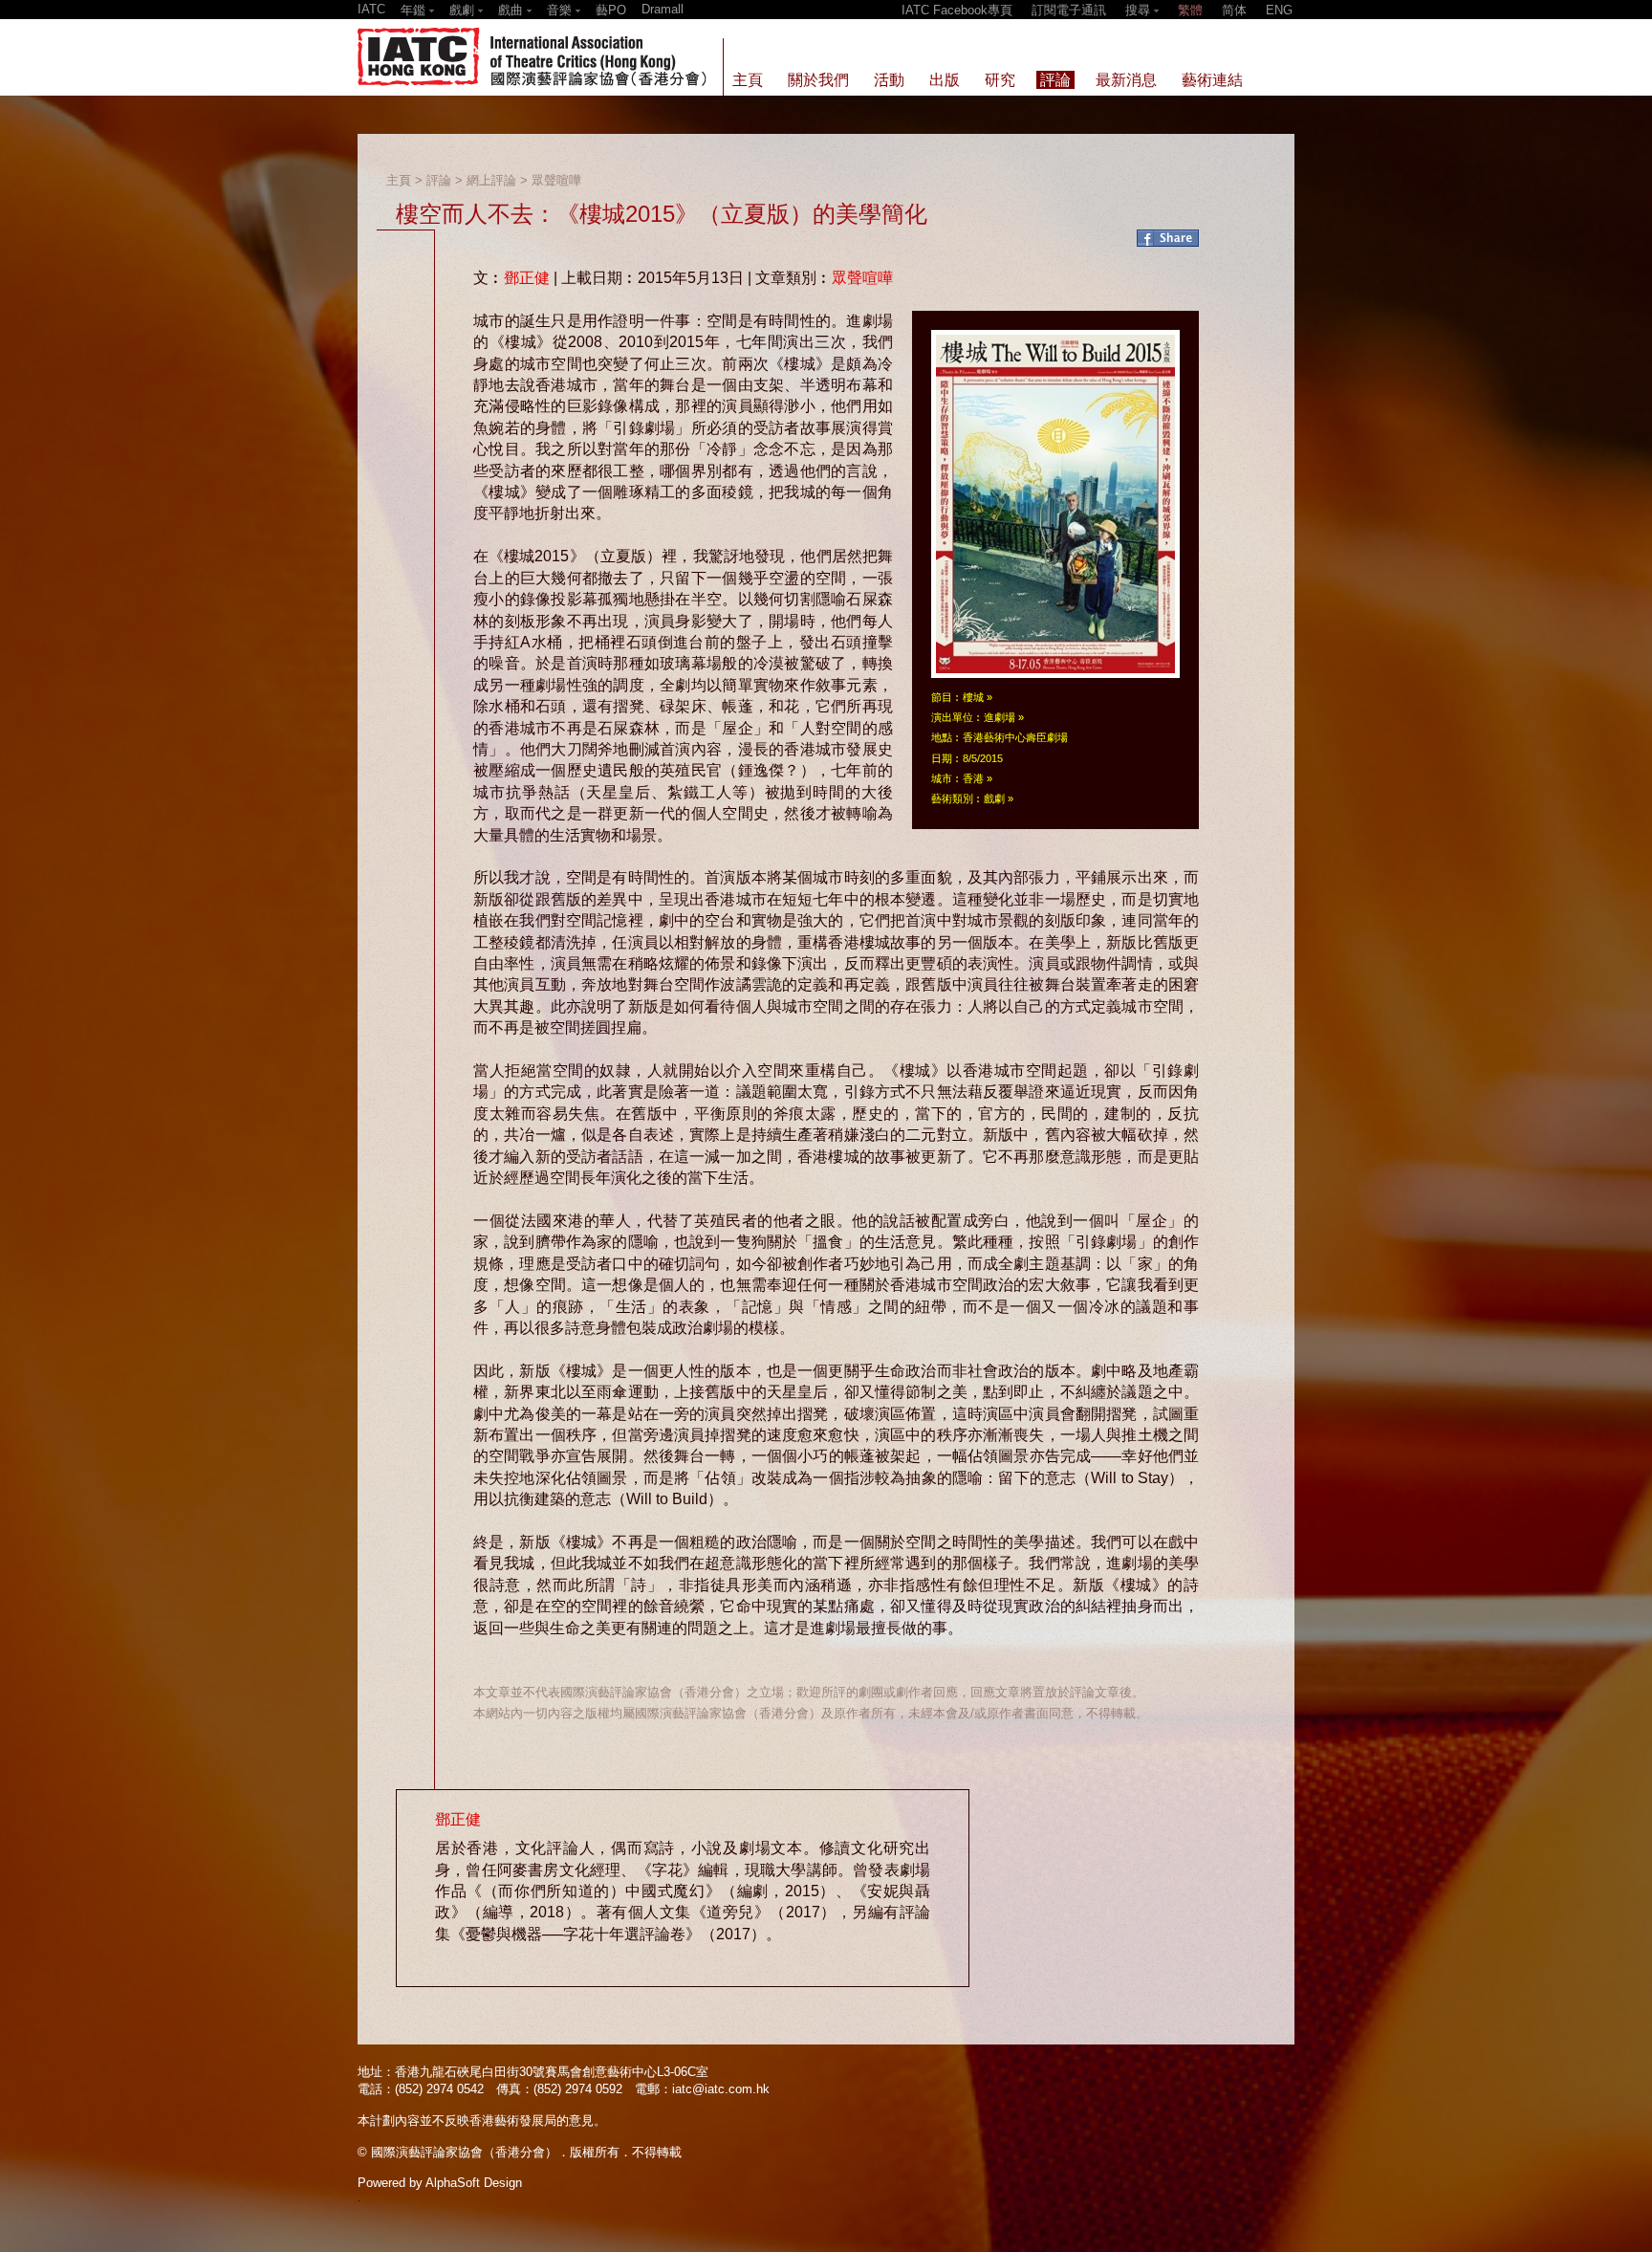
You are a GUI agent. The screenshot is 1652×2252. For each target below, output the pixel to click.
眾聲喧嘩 (556, 180)
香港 (973, 778)
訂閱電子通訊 (1069, 10)
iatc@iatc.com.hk (721, 2089)
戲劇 (994, 798)
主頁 (399, 180)
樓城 (973, 697)
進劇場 (1000, 717)
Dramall (663, 9)
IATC (371, 9)
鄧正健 (527, 278)
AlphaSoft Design (474, 2183)
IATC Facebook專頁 (957, 10)
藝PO (611, 10)
